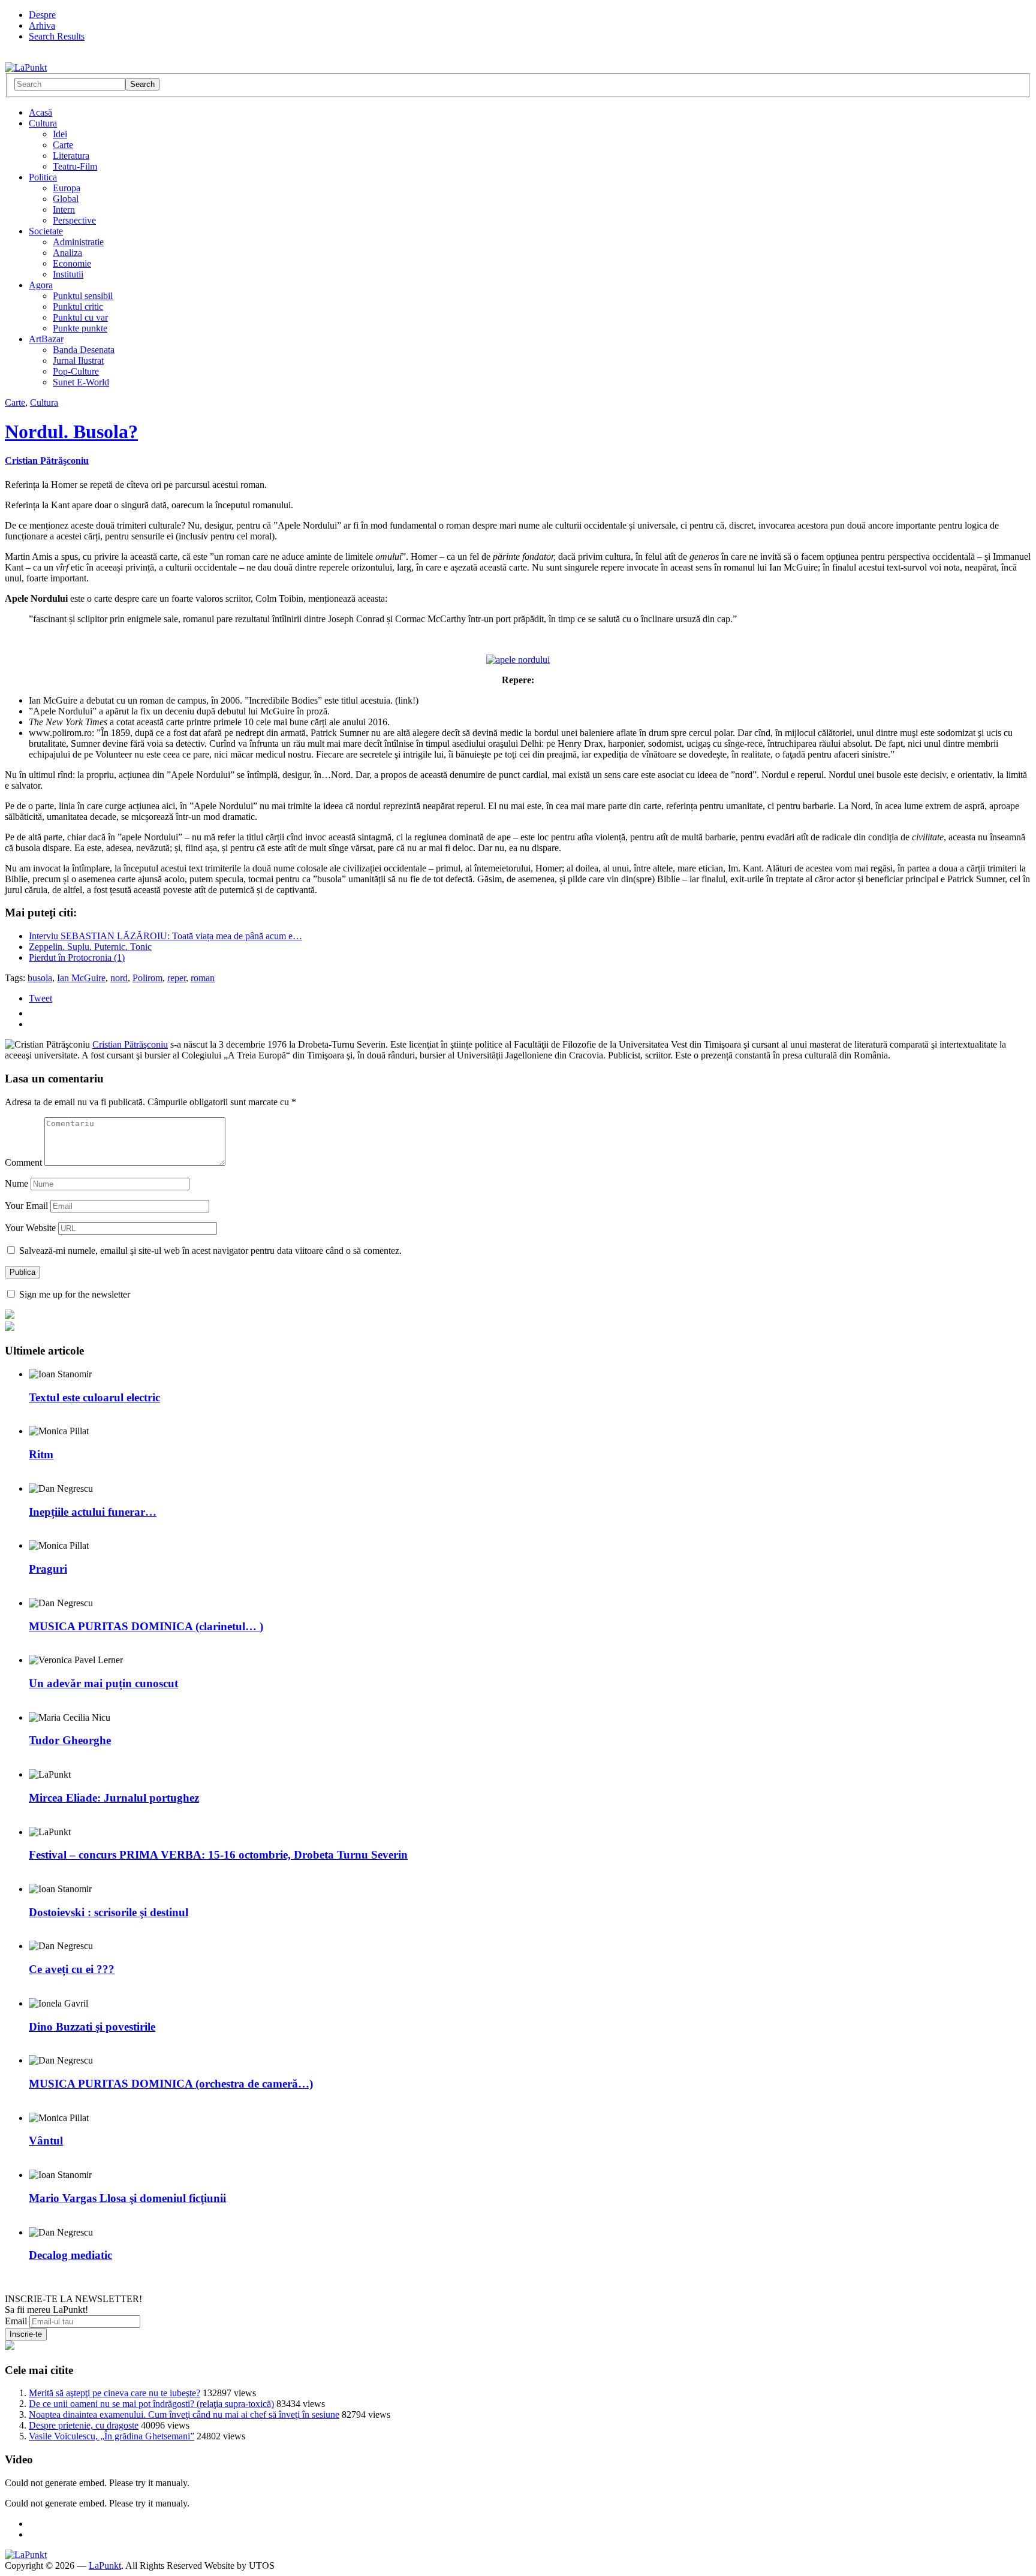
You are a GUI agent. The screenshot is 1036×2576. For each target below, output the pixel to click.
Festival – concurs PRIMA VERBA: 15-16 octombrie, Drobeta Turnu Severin (218, 1855)
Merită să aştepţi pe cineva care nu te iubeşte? (115, 2393)
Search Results (57, 36)
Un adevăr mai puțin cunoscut (103, 1683)
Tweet (40, 998)
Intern (64, 209)
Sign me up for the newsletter (73, 1294)
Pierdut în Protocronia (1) (77, 957)
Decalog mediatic (70, 2255)
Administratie (78, 242)
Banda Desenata (84, 350)
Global (66, 199)
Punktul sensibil (83, 296)
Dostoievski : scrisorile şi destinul (109, 1912)
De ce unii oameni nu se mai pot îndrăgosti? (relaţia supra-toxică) (151, 2404)
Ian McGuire (81, 978)
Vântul (46, 2141)
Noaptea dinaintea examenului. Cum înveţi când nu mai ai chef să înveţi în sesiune (184, 2414)
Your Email (26, 1206)
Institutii (68, 274)
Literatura (71, 156)
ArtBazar (46, 339)
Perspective (74, 220)
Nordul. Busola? (71, 432)
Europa (67, 188)
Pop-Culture (76, 371)
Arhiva (42, 25)
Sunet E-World (81, 382)
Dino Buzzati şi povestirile (92, 2027)
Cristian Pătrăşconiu (47, 461)
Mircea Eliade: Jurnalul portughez (114, 1798)
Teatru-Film (75, 166)
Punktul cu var (80, 317)
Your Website (30, 1228)
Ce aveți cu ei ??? (72, 1969)
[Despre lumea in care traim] (26, 67)
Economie (72, 263)
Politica (43, 177)
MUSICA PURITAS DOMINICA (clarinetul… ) (146, 1626)
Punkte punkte (80, 328)
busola (40, 978)
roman (203, 978)
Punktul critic (78, 307)
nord (119, 978)
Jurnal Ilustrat (78, 361)
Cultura (43, 123)
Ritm (41, 1454)
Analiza (67, 253)
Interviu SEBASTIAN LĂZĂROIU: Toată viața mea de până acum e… (165, 936)
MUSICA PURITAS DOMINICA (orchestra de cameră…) (171, 2084)
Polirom (147, 978)
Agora (41, 285)
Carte (63, 145)
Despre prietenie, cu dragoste (84, 2425)
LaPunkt (105, 2566)
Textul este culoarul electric (94, 1397)
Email (16, 2321)
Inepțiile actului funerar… (93, 1512)
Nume (16, 1183)
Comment (23, 1162)
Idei (60, 134)
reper (177, 978)
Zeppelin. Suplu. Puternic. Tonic (90, 947)
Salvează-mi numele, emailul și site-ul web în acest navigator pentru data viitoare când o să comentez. (210, 1251)
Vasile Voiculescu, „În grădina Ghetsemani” (112, 2436)
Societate (46, 231)
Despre (42, 15)
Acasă (40, 112)
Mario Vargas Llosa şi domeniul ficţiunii (127, 2198)
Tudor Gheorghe (70, 1740)
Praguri (48, 1569)
